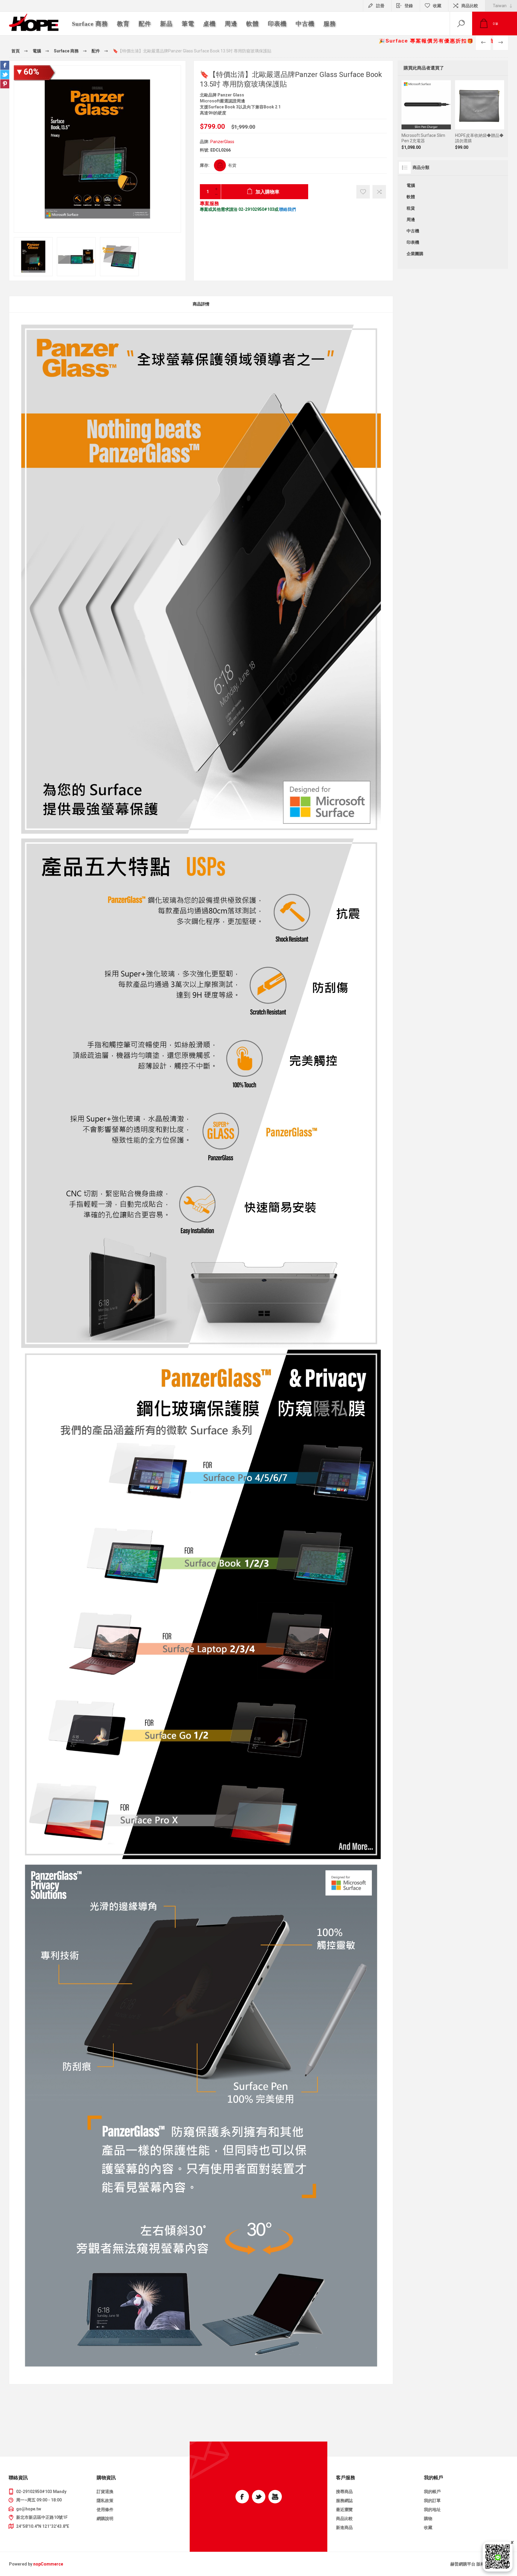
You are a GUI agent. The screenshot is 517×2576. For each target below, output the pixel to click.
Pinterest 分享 (5, 84)
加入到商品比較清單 (426, 140)
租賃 (411, 208)
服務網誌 (344, 2501)
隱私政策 (105, 2501)
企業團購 (415, 254)
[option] (33, 257)
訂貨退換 (105, 2492)
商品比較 (470, 6)
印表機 (413, 242)
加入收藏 (363, 192)
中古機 (413, 231)
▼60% (27, 72)
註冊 (380, 6)
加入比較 (379, 192)
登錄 (409, 6)
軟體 (411, 197)
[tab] (201, 304)
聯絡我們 (288, 209)
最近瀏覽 (344, 2510)
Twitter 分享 (5, 75)
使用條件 (105, 2510)
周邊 (411, 220)
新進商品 (344, 2527)
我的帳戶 (432, 2492)
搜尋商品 (344, 2492)
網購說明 (105, 2519)
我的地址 (432, 2510)
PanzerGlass (222, 142)
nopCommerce (48, 2564)
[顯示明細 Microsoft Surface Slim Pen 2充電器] (426, 115)
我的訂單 (432, 2501)
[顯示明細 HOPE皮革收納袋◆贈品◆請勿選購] (480, 115)
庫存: (205, 165)
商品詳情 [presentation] (201, 304)
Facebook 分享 (5, 65)
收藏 (428, 2527)
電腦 (411, 185)
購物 (428, 2519)
